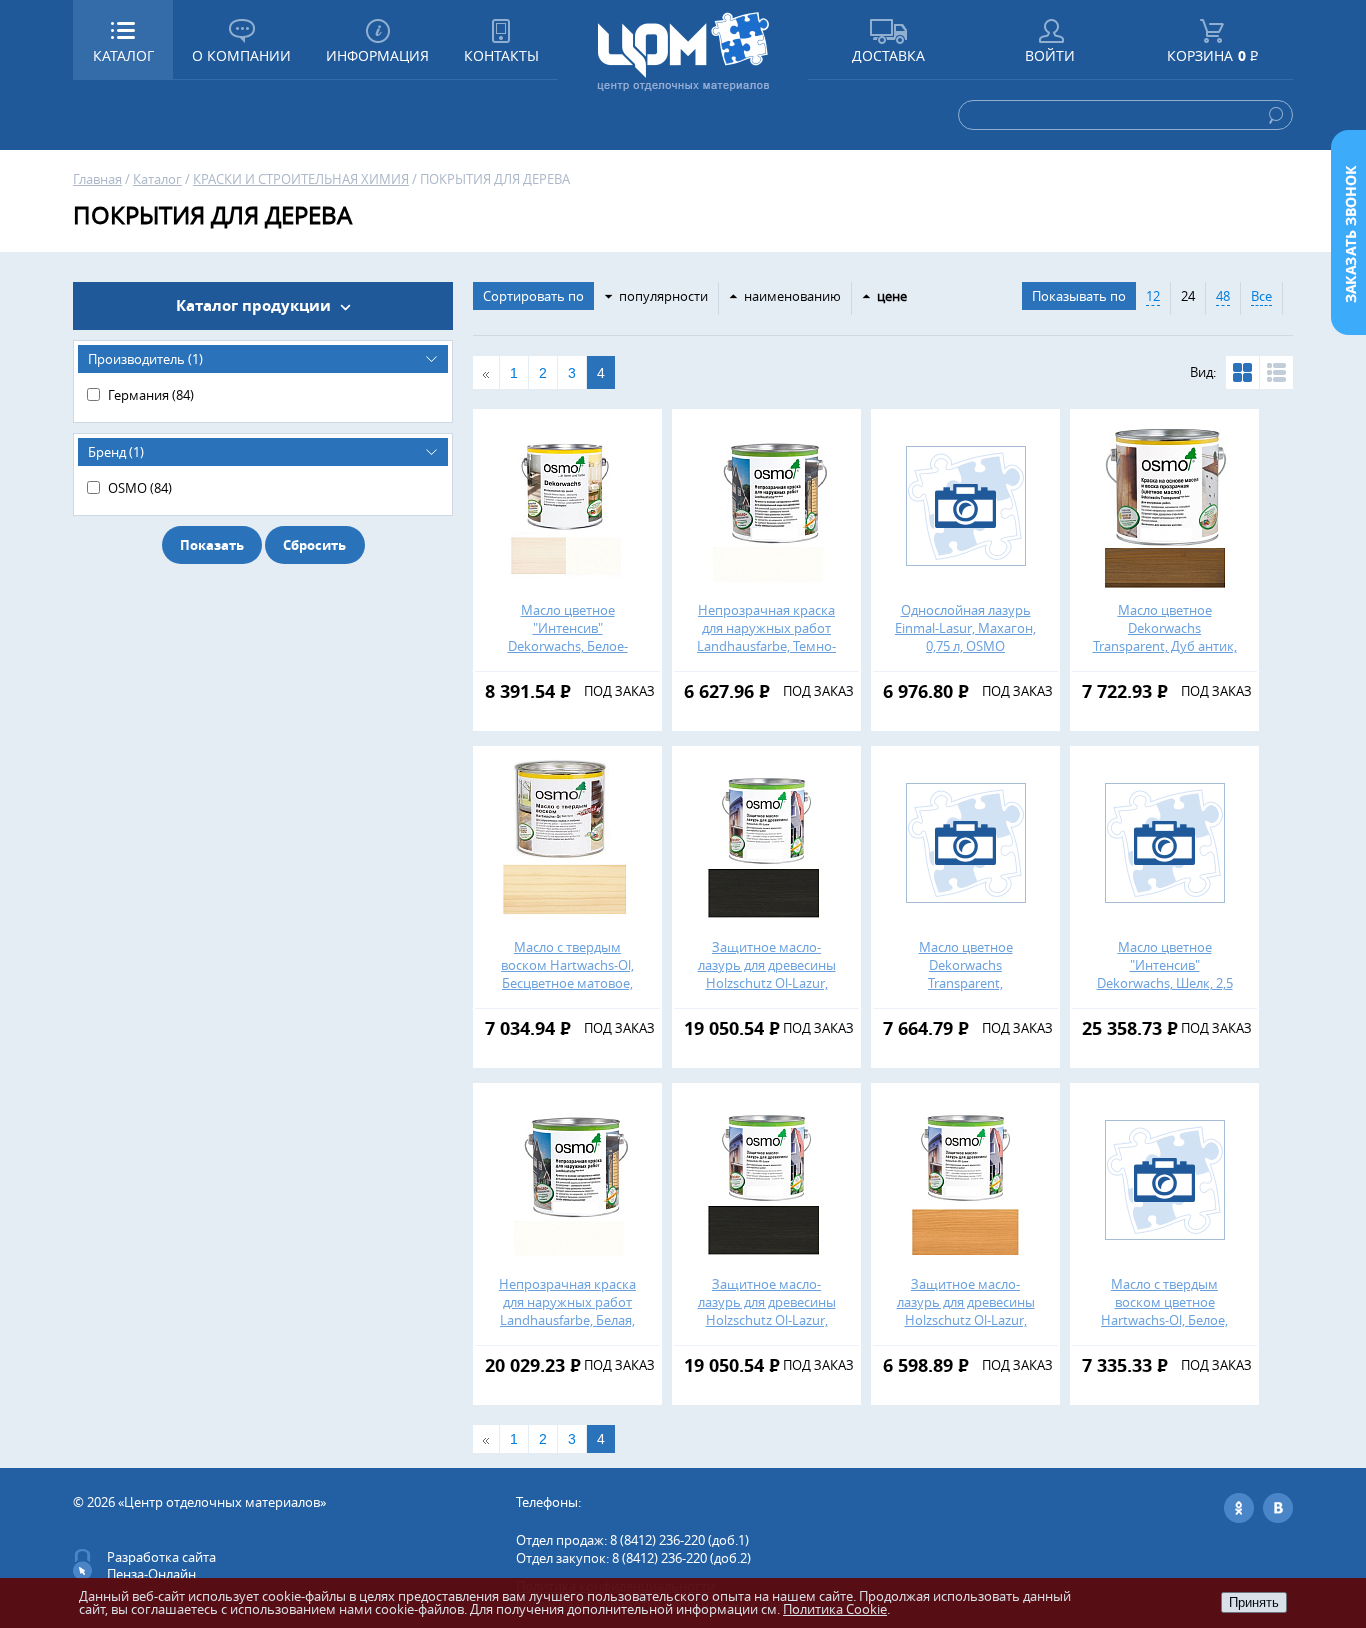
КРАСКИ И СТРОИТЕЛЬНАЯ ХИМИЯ (301, 179)
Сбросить (314, 545)
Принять (1254, 1602)
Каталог (157, 179)
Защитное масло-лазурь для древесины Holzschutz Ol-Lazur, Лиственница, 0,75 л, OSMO (966, 1320)
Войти (1050, 55)
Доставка (888, 55)
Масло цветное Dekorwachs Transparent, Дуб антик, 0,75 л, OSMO (1165, 637)
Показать (212, 545)
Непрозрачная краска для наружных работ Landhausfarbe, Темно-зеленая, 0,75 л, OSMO (766, 637)
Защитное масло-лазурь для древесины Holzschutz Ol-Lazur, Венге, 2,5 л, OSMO (767, 1311)
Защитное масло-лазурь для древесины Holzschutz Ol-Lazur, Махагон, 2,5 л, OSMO (767, 974)
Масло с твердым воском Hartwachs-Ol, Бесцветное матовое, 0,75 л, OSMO (567, 974)
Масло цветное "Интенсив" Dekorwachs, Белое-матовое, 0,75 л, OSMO (568, 637)
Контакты (501, 55)
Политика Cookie (835, 1609)
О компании (241, 55)
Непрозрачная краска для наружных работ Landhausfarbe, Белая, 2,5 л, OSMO (567, 1311)
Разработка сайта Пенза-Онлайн (161, 1565)
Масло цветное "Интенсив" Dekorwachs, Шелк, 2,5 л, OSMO (1165, 974)
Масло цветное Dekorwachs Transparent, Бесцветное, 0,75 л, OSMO (965, 983)
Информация (377, 55)
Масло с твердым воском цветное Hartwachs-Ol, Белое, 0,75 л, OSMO (1164, 1311)
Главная (97, 179)
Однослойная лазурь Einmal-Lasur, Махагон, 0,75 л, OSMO (965, 628)
